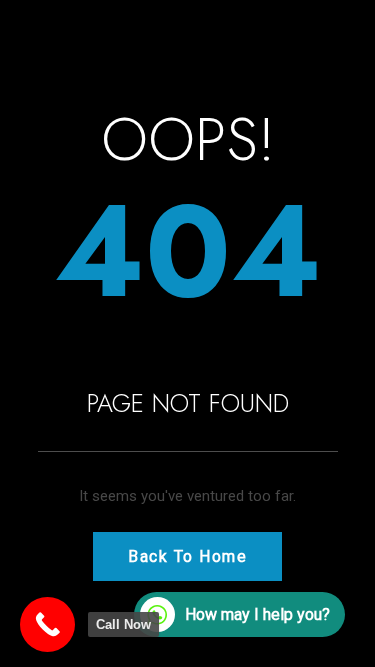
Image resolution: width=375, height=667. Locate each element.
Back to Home (187, 556)
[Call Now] (47, 624)
